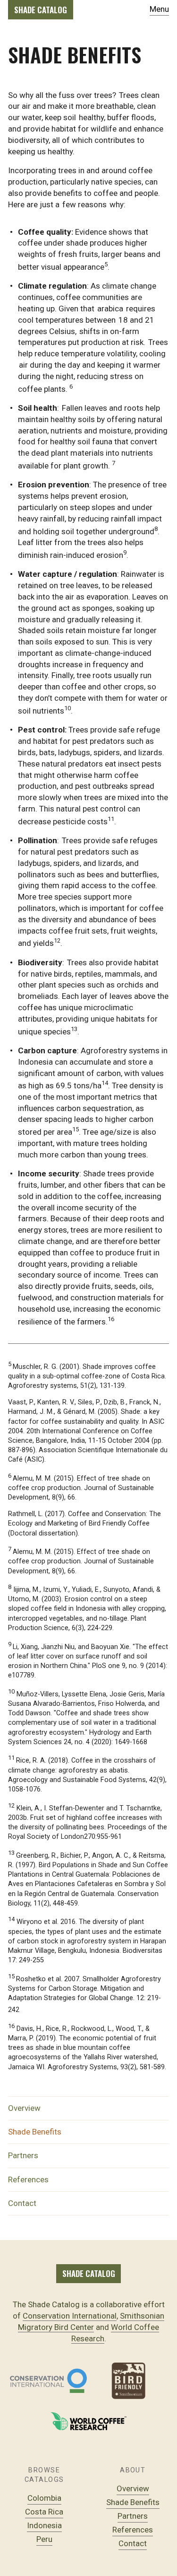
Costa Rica (44, 2512)
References (28, 2179)
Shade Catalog (41, 10)
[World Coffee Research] (88, 2421)
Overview (24, 2108)
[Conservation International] (48, 2381)
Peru (44, 2539)
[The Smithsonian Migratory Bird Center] (129, 2381)
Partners (23, 2155)
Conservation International (70, 2316)
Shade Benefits (35, 2132)
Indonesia (44, 2525)
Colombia (44, 2498)
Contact (22, 2203)
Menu (159, 9)
